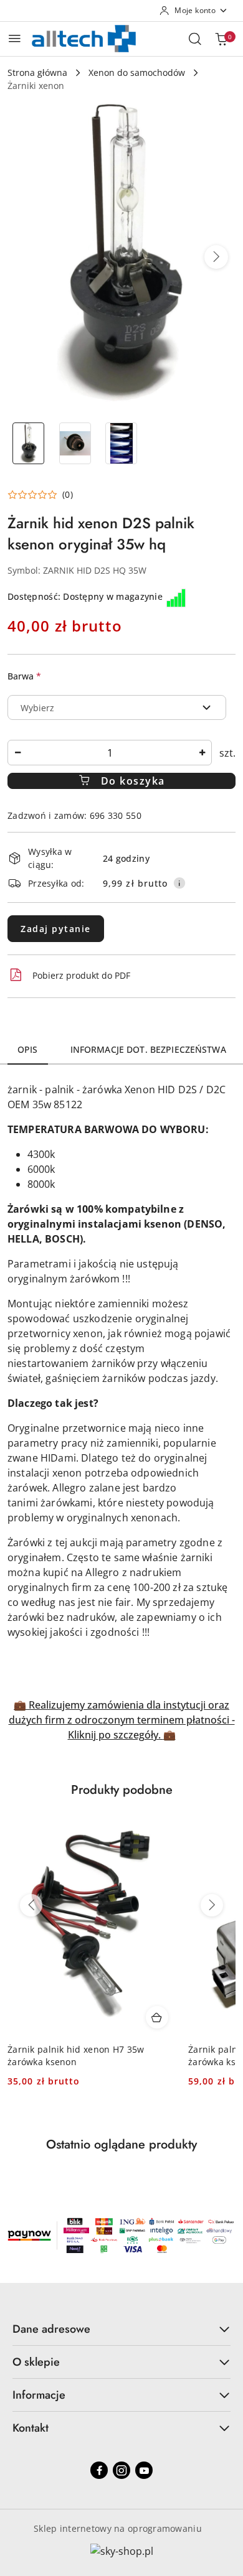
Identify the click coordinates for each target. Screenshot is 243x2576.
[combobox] (117, 707)
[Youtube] (144, 2470)
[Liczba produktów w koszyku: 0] (221, 39)
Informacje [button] (39, 2395)
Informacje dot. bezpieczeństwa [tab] (148, 1049)
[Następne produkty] (212, 1905)
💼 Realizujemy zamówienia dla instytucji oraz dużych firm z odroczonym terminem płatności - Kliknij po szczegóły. (122, 1720)
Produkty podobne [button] (122, 1790)
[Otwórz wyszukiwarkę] (195, 39)
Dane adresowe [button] (51, 2329)
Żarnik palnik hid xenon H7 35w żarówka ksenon (76, 2056)
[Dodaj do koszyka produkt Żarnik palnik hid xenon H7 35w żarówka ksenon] (157, 2017)
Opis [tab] (28, 1049)
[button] (216, 257)
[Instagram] (121, 2470)
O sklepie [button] (36, 2362)
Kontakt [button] (31, 2428)
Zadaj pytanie (56, 929)
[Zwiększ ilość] (202, 753)
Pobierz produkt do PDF (81, 975)
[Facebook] (99, 2470)
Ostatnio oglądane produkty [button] (121, 2144)
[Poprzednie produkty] (31, 1905)
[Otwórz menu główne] (15, 38)
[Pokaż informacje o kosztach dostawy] (179, 883)
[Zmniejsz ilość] (17, 753)
